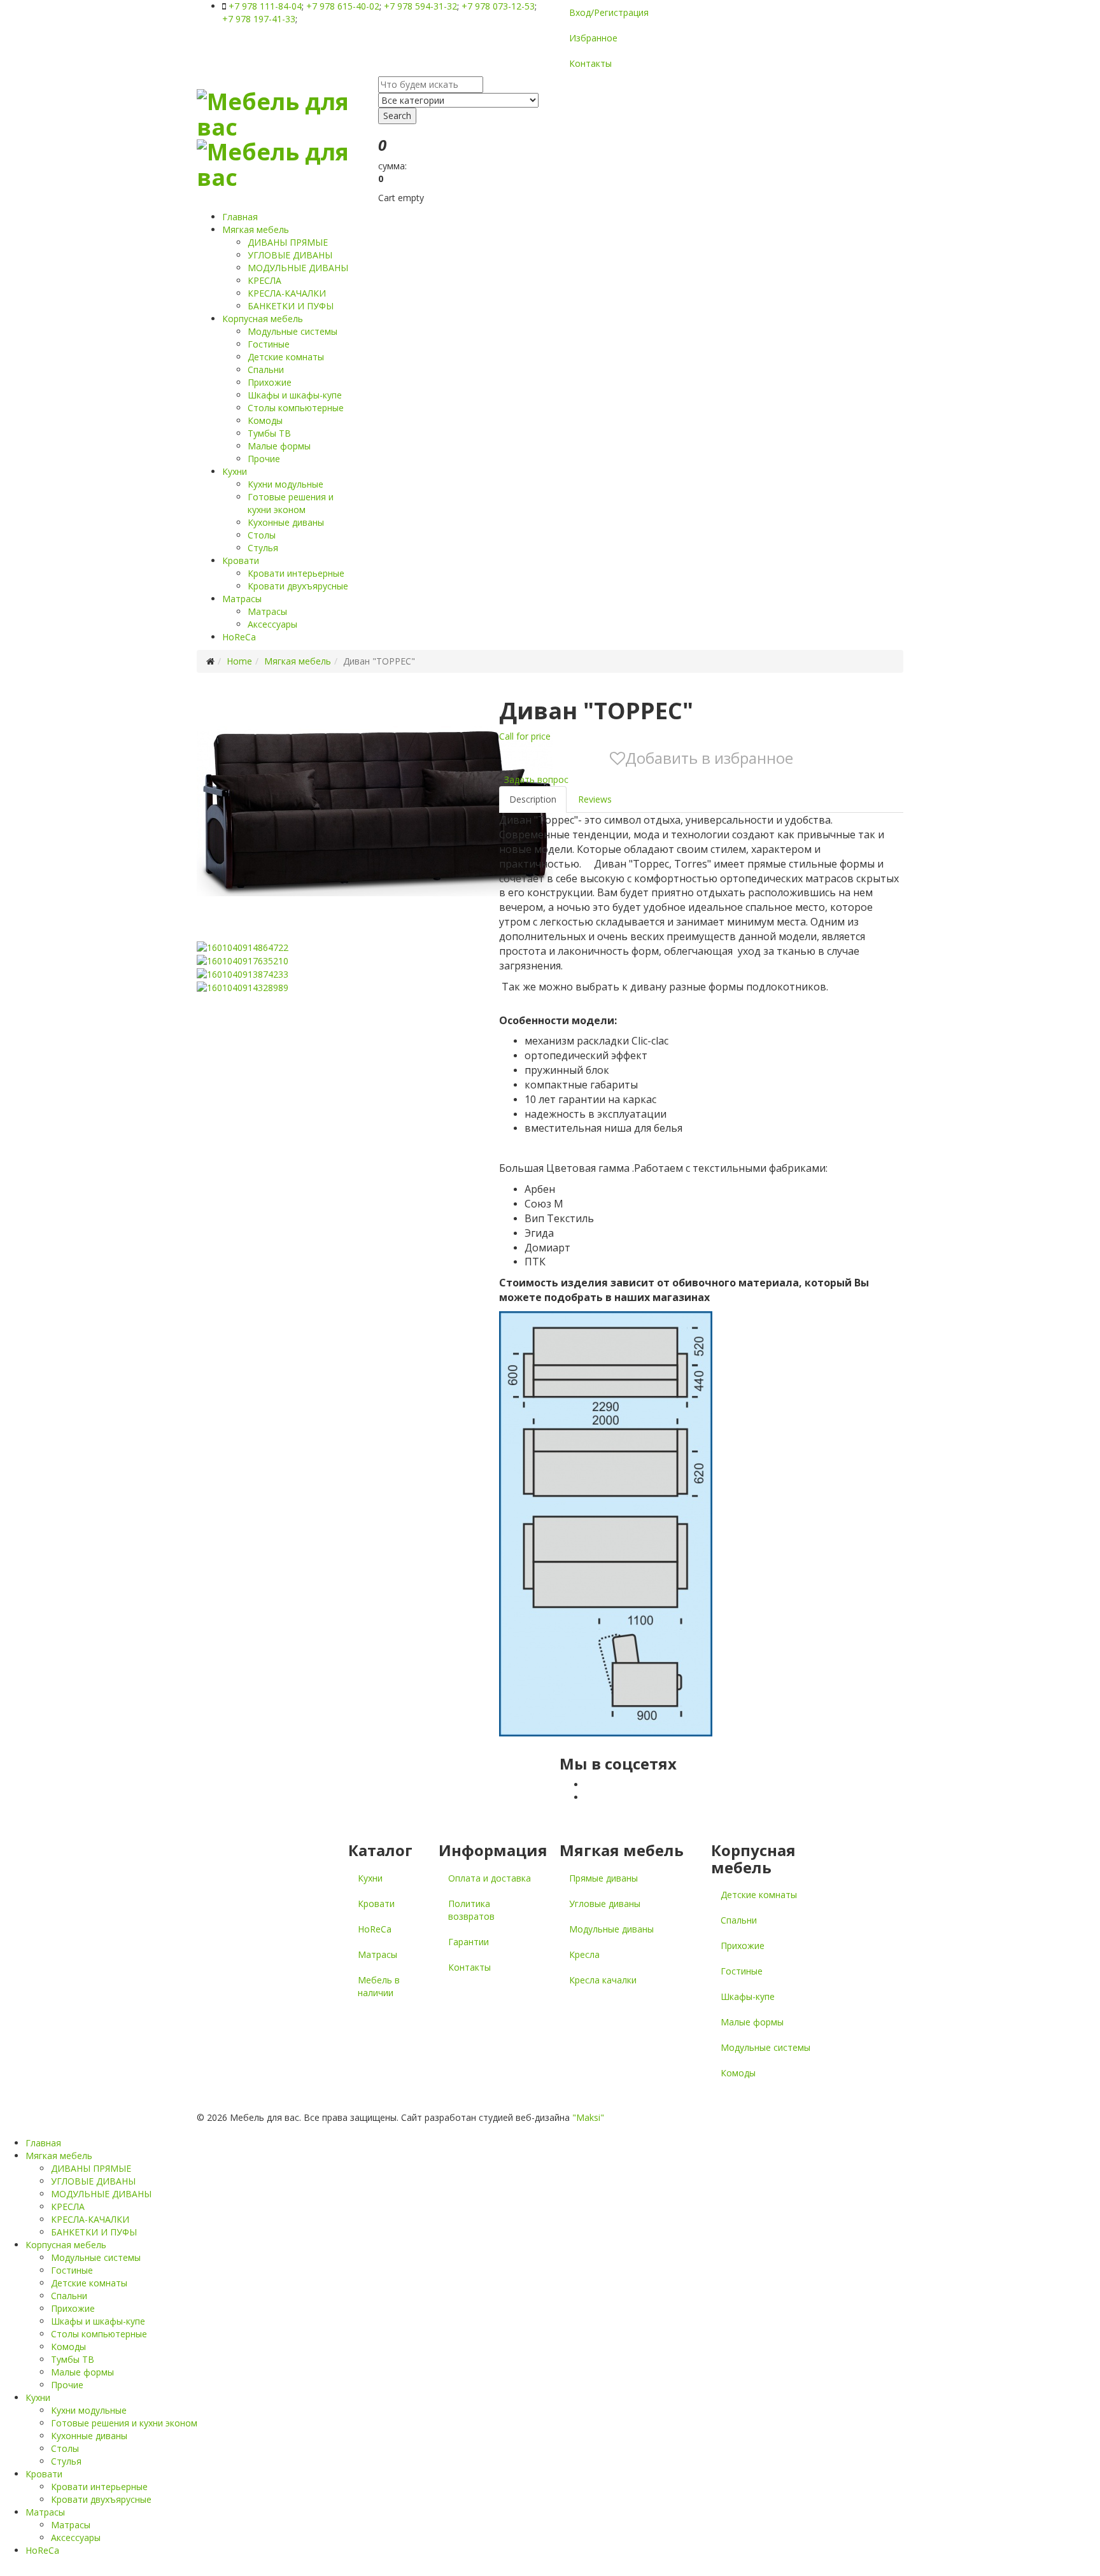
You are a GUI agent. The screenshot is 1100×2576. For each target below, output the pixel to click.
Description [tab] (533, 799)
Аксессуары (272, 624)
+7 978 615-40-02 (343, 6)
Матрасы (242, 599)
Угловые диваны (605, 1904)
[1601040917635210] (243, 960)
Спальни (266, 370)
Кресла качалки (603, 1980)
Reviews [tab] (595, 799)
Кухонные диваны (286, 522)
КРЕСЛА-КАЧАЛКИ (287, 293)
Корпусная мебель (263, 319)
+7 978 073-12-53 (498, 6)
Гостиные (269, 344)
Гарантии (469, 1942)
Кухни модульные (286, 484)
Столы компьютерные (296, 408)
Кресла (584, 1954)
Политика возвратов (471, 1910)
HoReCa (239, 637)
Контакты (590, 63)
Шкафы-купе (748, 1996)
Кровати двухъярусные (298, 586)
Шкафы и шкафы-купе (295, 395)
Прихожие (270, 382)
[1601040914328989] (243, 987)
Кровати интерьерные (296, 573)
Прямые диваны (603, 1878)
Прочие (264, 459)
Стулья (263, 548)
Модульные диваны (611, 1929)
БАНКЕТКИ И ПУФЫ (291, 306)
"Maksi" (588, 2117)
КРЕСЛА (264, 280)
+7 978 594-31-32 (420, 6)
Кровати (241, 560)
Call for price (525, 736)
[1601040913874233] (243, 974)
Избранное (593, 38)
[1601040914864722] (243, 946)
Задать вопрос (535, 779)
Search (397, 116)
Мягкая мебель (256, 229)
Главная (240, 217)
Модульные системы (293, 331)
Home (239, 661)
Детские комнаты (286, 357)
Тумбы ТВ (269, 433)
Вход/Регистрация (609, 12)
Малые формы (279, 446)
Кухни (235, 471)
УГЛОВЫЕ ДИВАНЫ (290, 255)
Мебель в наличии (379, 1986)
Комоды (265, 420)
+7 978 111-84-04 (265, 6)
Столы (262, 535)
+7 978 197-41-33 (259, 19)
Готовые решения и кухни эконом (291, 503)
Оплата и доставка (490, 1878)
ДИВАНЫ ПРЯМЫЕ (288, 242)
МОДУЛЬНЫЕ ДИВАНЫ (298, 268)
